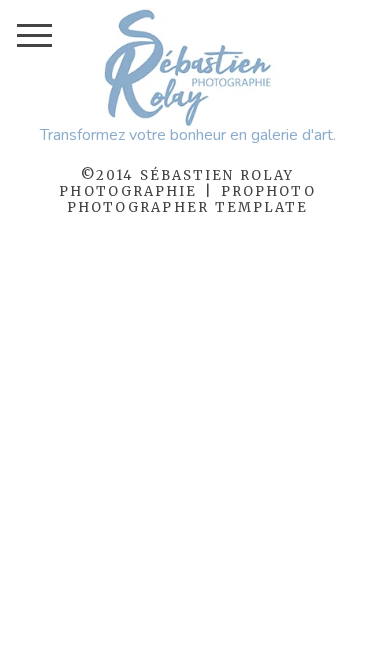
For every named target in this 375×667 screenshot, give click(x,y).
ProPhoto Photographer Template (191, 199)
